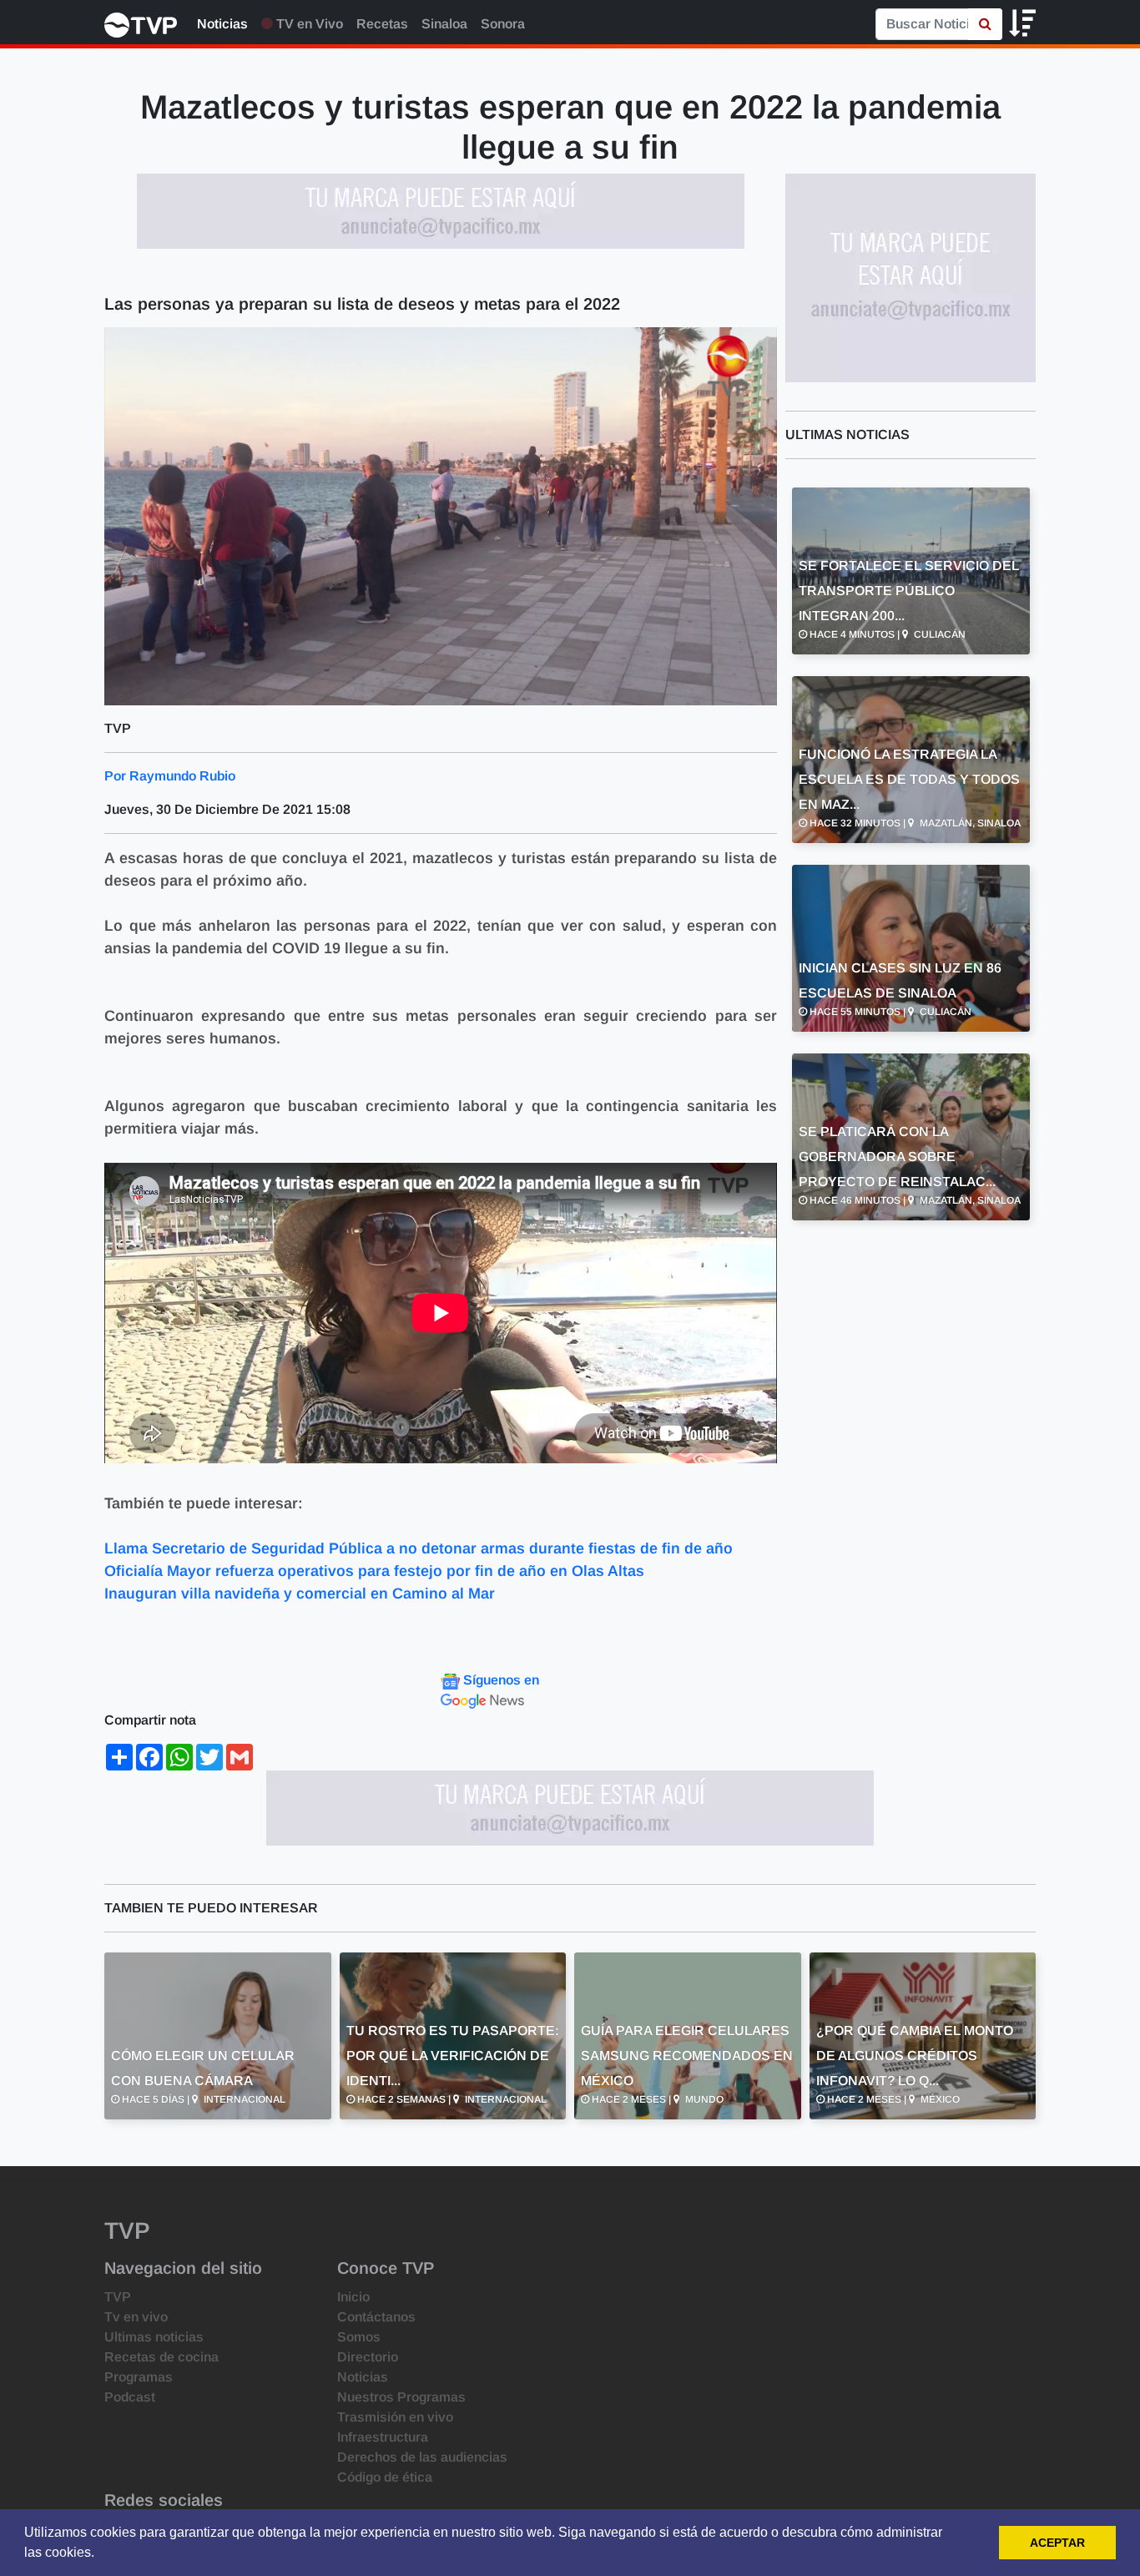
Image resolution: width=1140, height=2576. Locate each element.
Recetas (382, 24)
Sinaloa (444, 24)
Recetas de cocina (161, 2357)
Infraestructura (383, 2437)
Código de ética (385, 2477)
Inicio (353, 2297)
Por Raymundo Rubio (170, 776)
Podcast (130, 2397)
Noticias (222, 24)
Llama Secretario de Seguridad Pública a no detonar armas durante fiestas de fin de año (419, 1548)
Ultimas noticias (154, 2337)
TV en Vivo (308, 24)
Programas (139, 2377)
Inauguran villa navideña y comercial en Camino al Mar (302, 1594)
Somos (359, 2337)
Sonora (503, 24)
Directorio (368, 2357)
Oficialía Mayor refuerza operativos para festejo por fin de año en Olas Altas (374, 1571)
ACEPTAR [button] (1057, 2543)
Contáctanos (376, 2317)
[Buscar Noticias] (985, 24)
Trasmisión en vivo (395, 2417)
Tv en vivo (136, 2317)
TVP (118, 2297)
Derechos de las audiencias (422, 2457)
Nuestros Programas (401, 2397)
